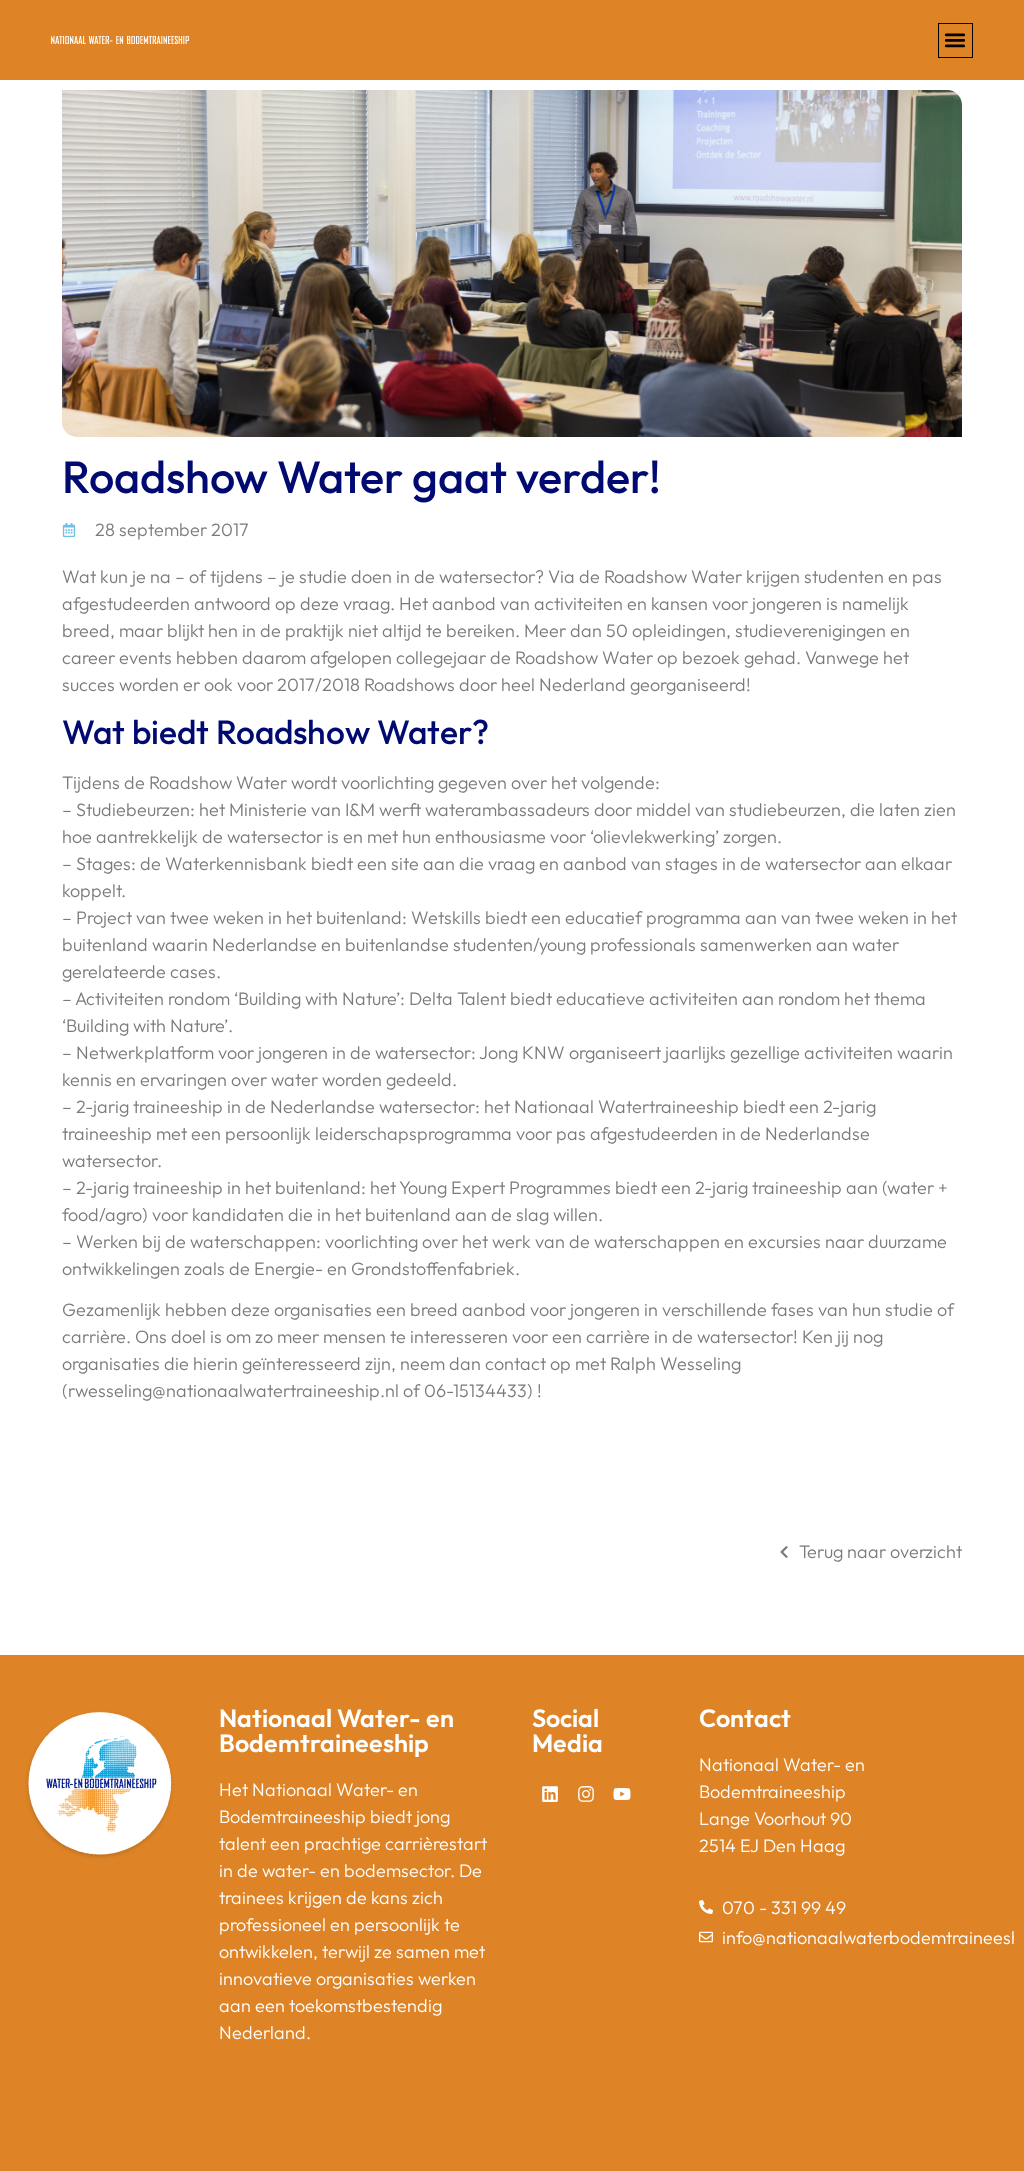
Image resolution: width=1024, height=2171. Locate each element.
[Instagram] (586, 1794)
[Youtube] (622, 1794)
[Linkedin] (550, 1794)
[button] (955, 40)
